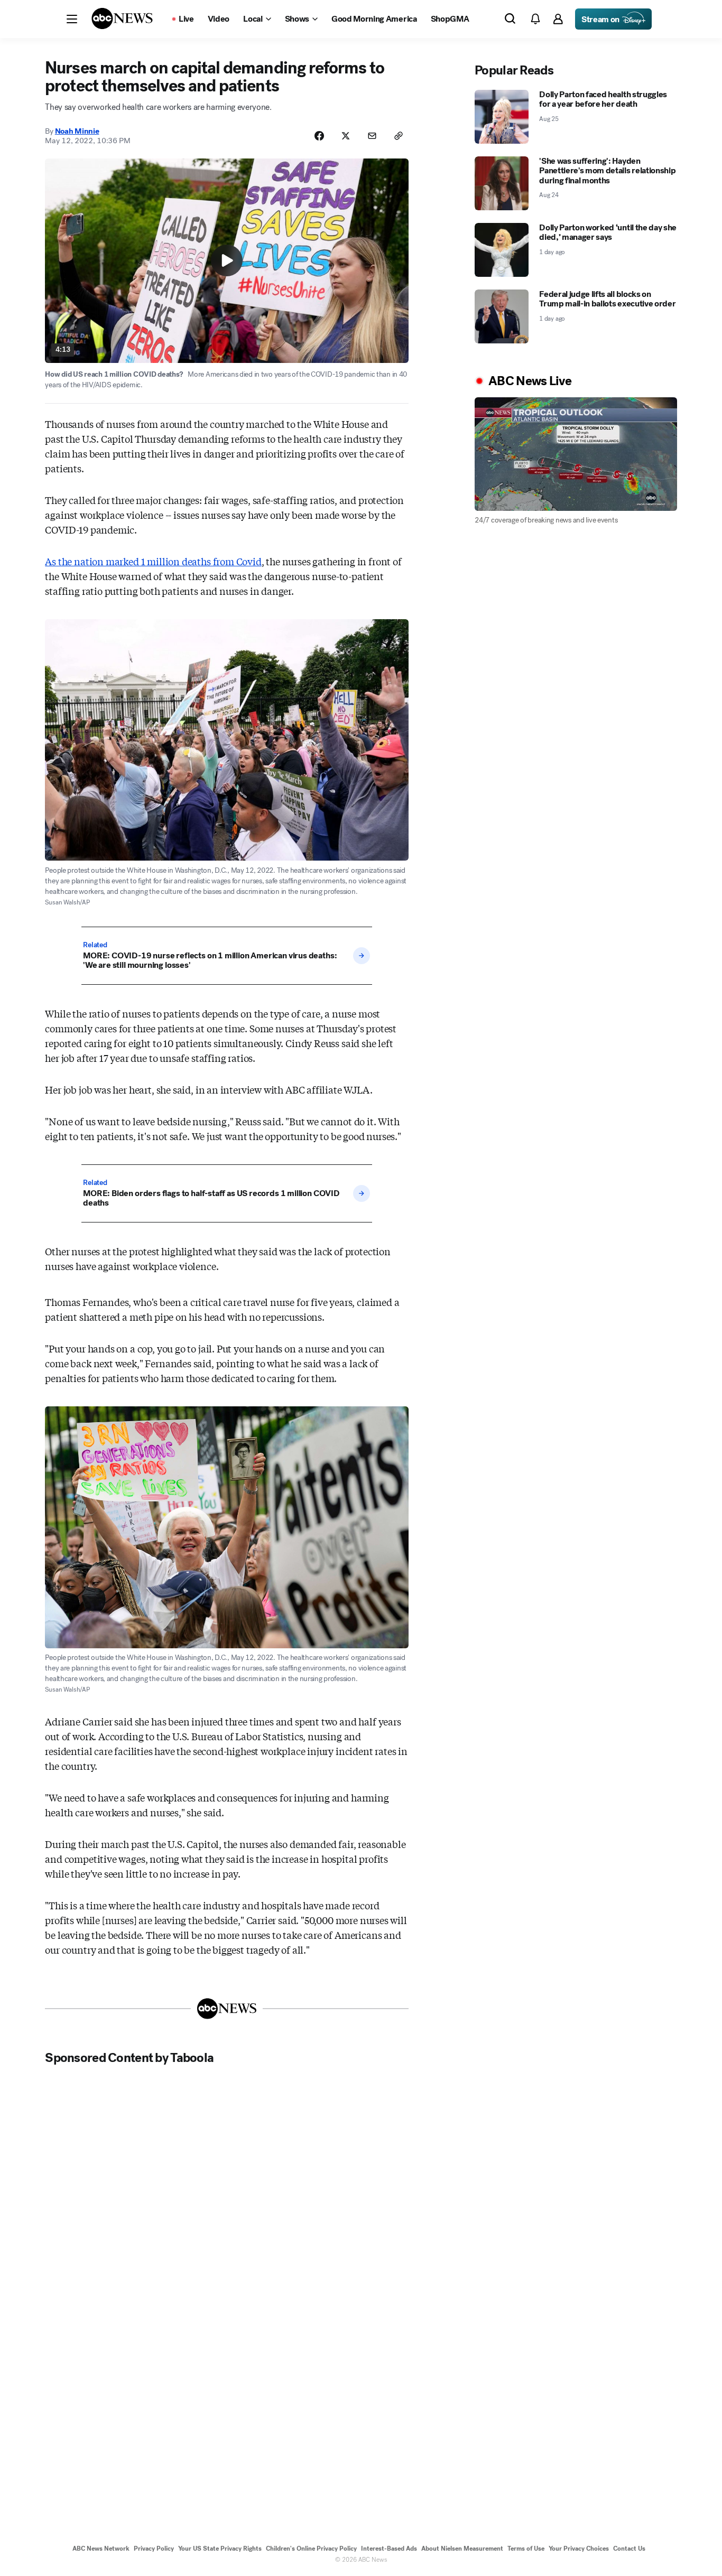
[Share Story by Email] (372, 136)
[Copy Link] (399, 136)
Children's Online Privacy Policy (311, 2549)
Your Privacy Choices (579, 2549)
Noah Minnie (77, 131)
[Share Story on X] (346, 136)
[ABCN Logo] (122, 18)
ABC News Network (101, 2549)
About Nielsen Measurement (462, 2549)
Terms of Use (526, 2549)
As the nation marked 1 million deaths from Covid (153, 561)
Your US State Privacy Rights (220, 2549)
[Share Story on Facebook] (319, 136)
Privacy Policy (154, 2549)
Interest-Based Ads (389, 2549)
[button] (72, 19)
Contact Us (629, 2549)
